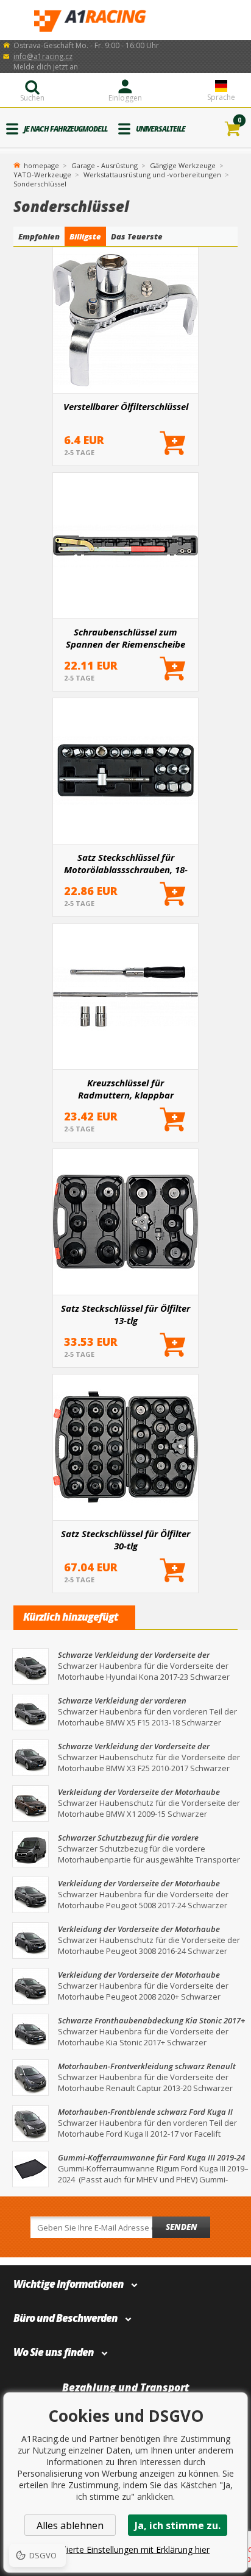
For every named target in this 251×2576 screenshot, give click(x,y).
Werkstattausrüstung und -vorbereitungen (152, 175)
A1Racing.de (125, 20)
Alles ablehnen (70, 2525)
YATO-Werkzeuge (42, 175)
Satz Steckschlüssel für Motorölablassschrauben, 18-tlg (126, 863)
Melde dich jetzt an (46, 67)
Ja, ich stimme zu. (178, 2525)
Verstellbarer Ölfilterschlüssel (126, 406)
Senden (182, 2227)
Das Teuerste (137, 236)
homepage (41, 165)
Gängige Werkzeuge (183, 165)
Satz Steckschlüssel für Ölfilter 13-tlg (125, 1314)
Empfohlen (39, 236)
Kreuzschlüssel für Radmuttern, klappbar (126, 1089)
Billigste (85, 236)
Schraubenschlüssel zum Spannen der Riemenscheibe (125, 638)
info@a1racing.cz (43, 56)
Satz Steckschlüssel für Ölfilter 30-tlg (125, 1540)
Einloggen (125, 98)
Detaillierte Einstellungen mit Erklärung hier (125, 2549)
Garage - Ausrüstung (104, 165)
